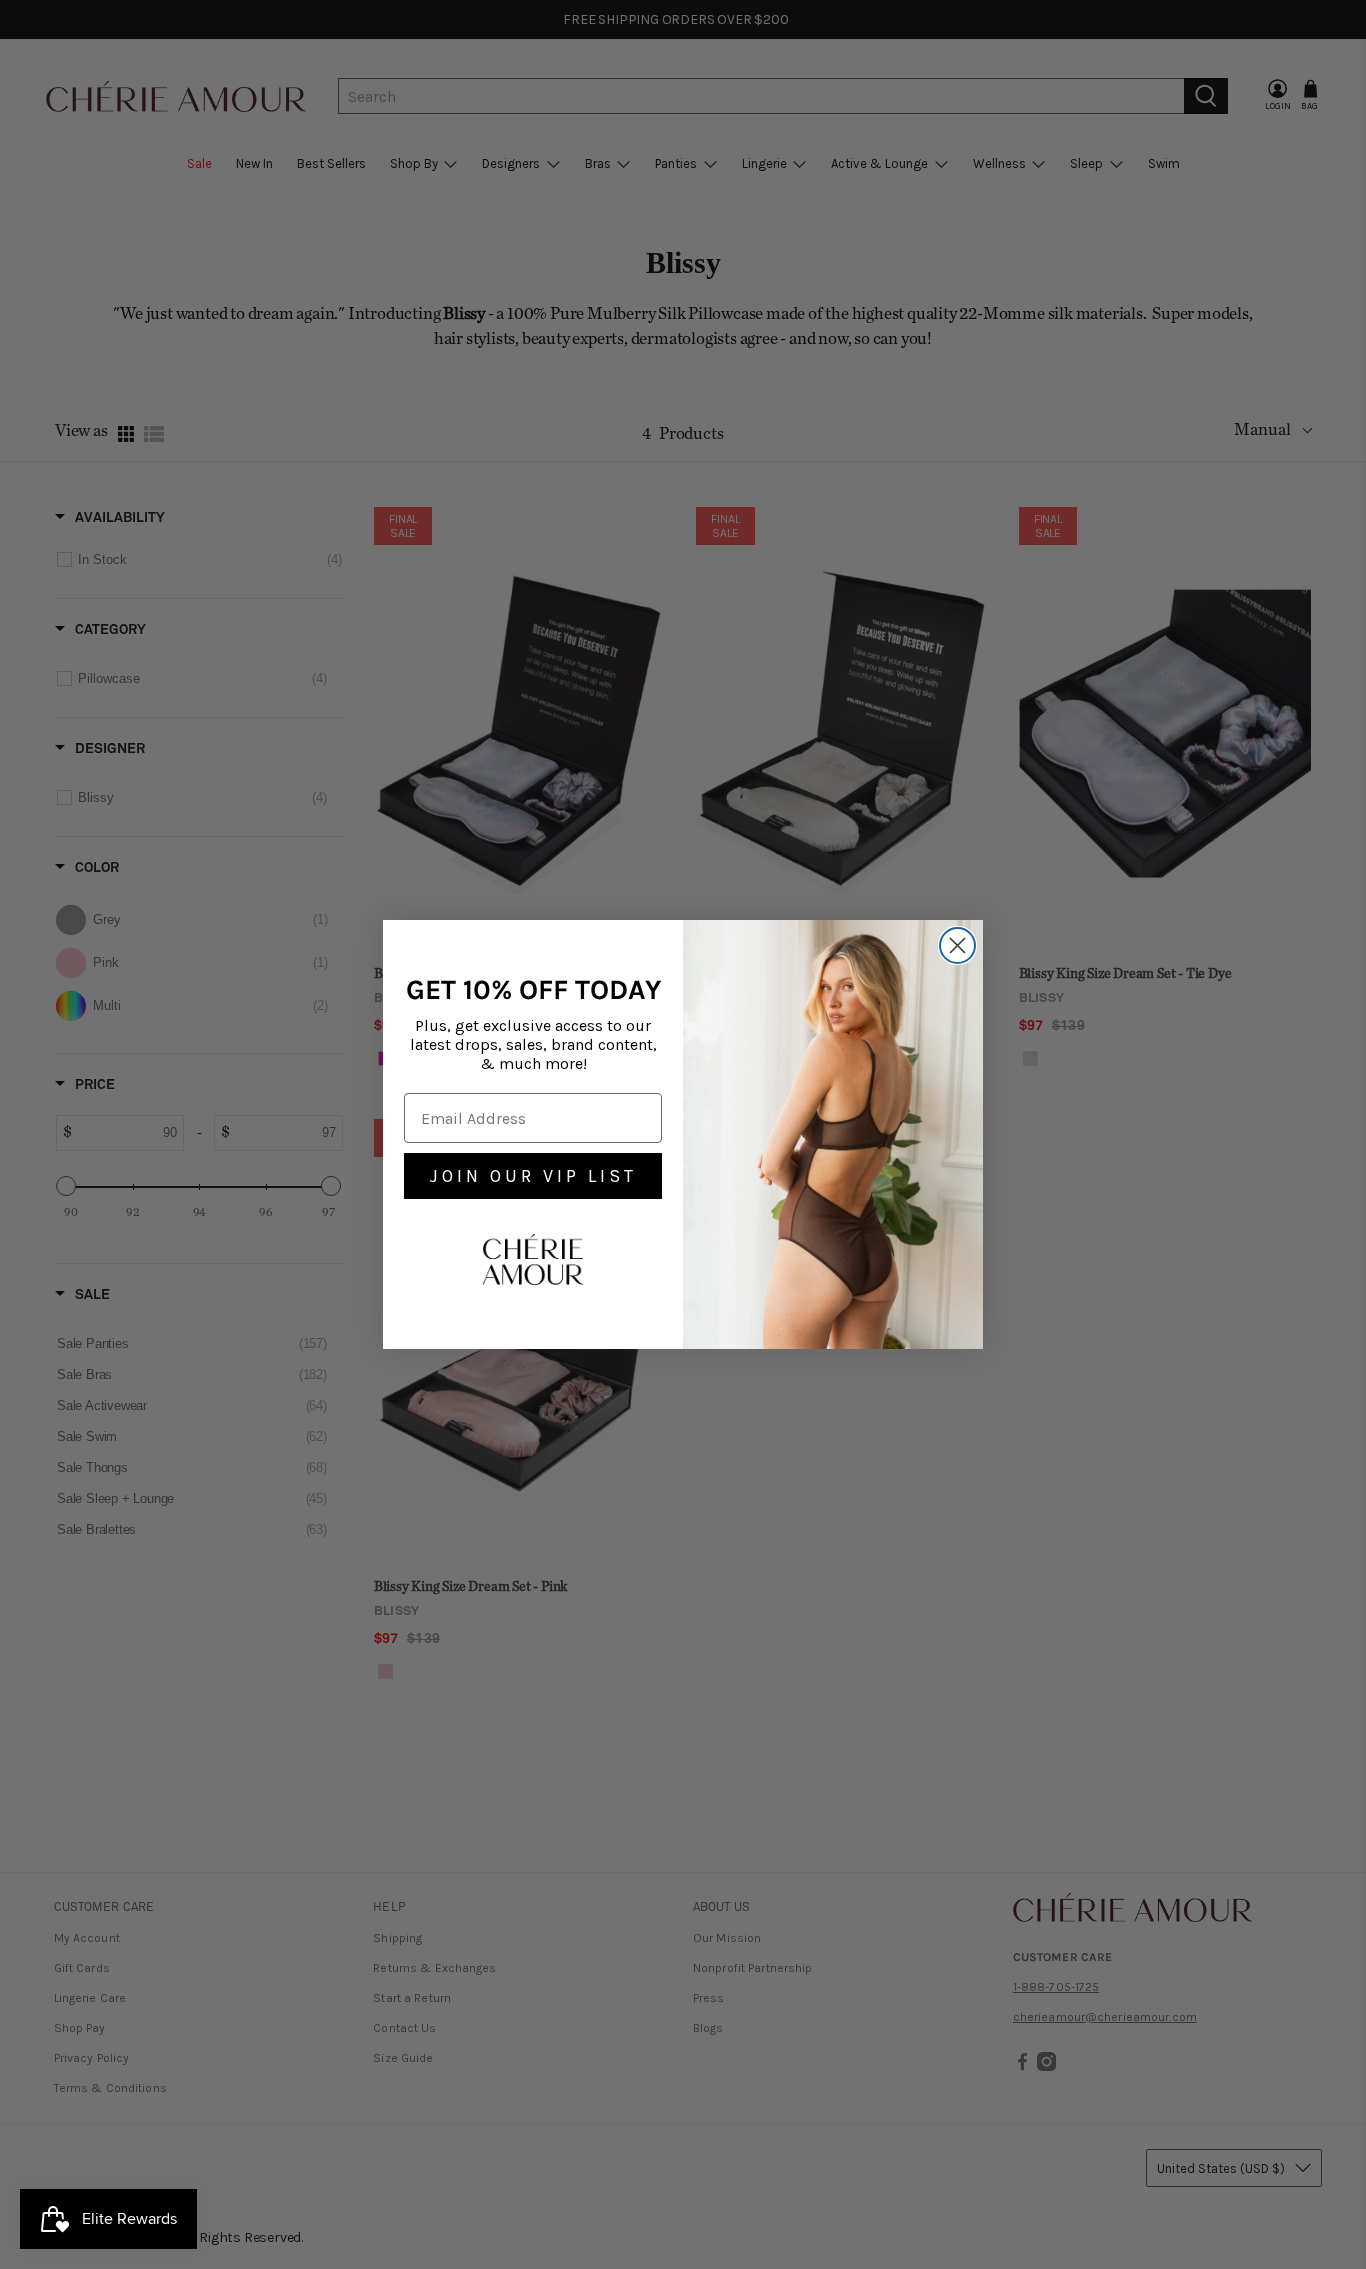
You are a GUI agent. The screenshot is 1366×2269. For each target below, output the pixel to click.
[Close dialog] (957, 945)
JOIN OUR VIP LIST (533, 1176)
